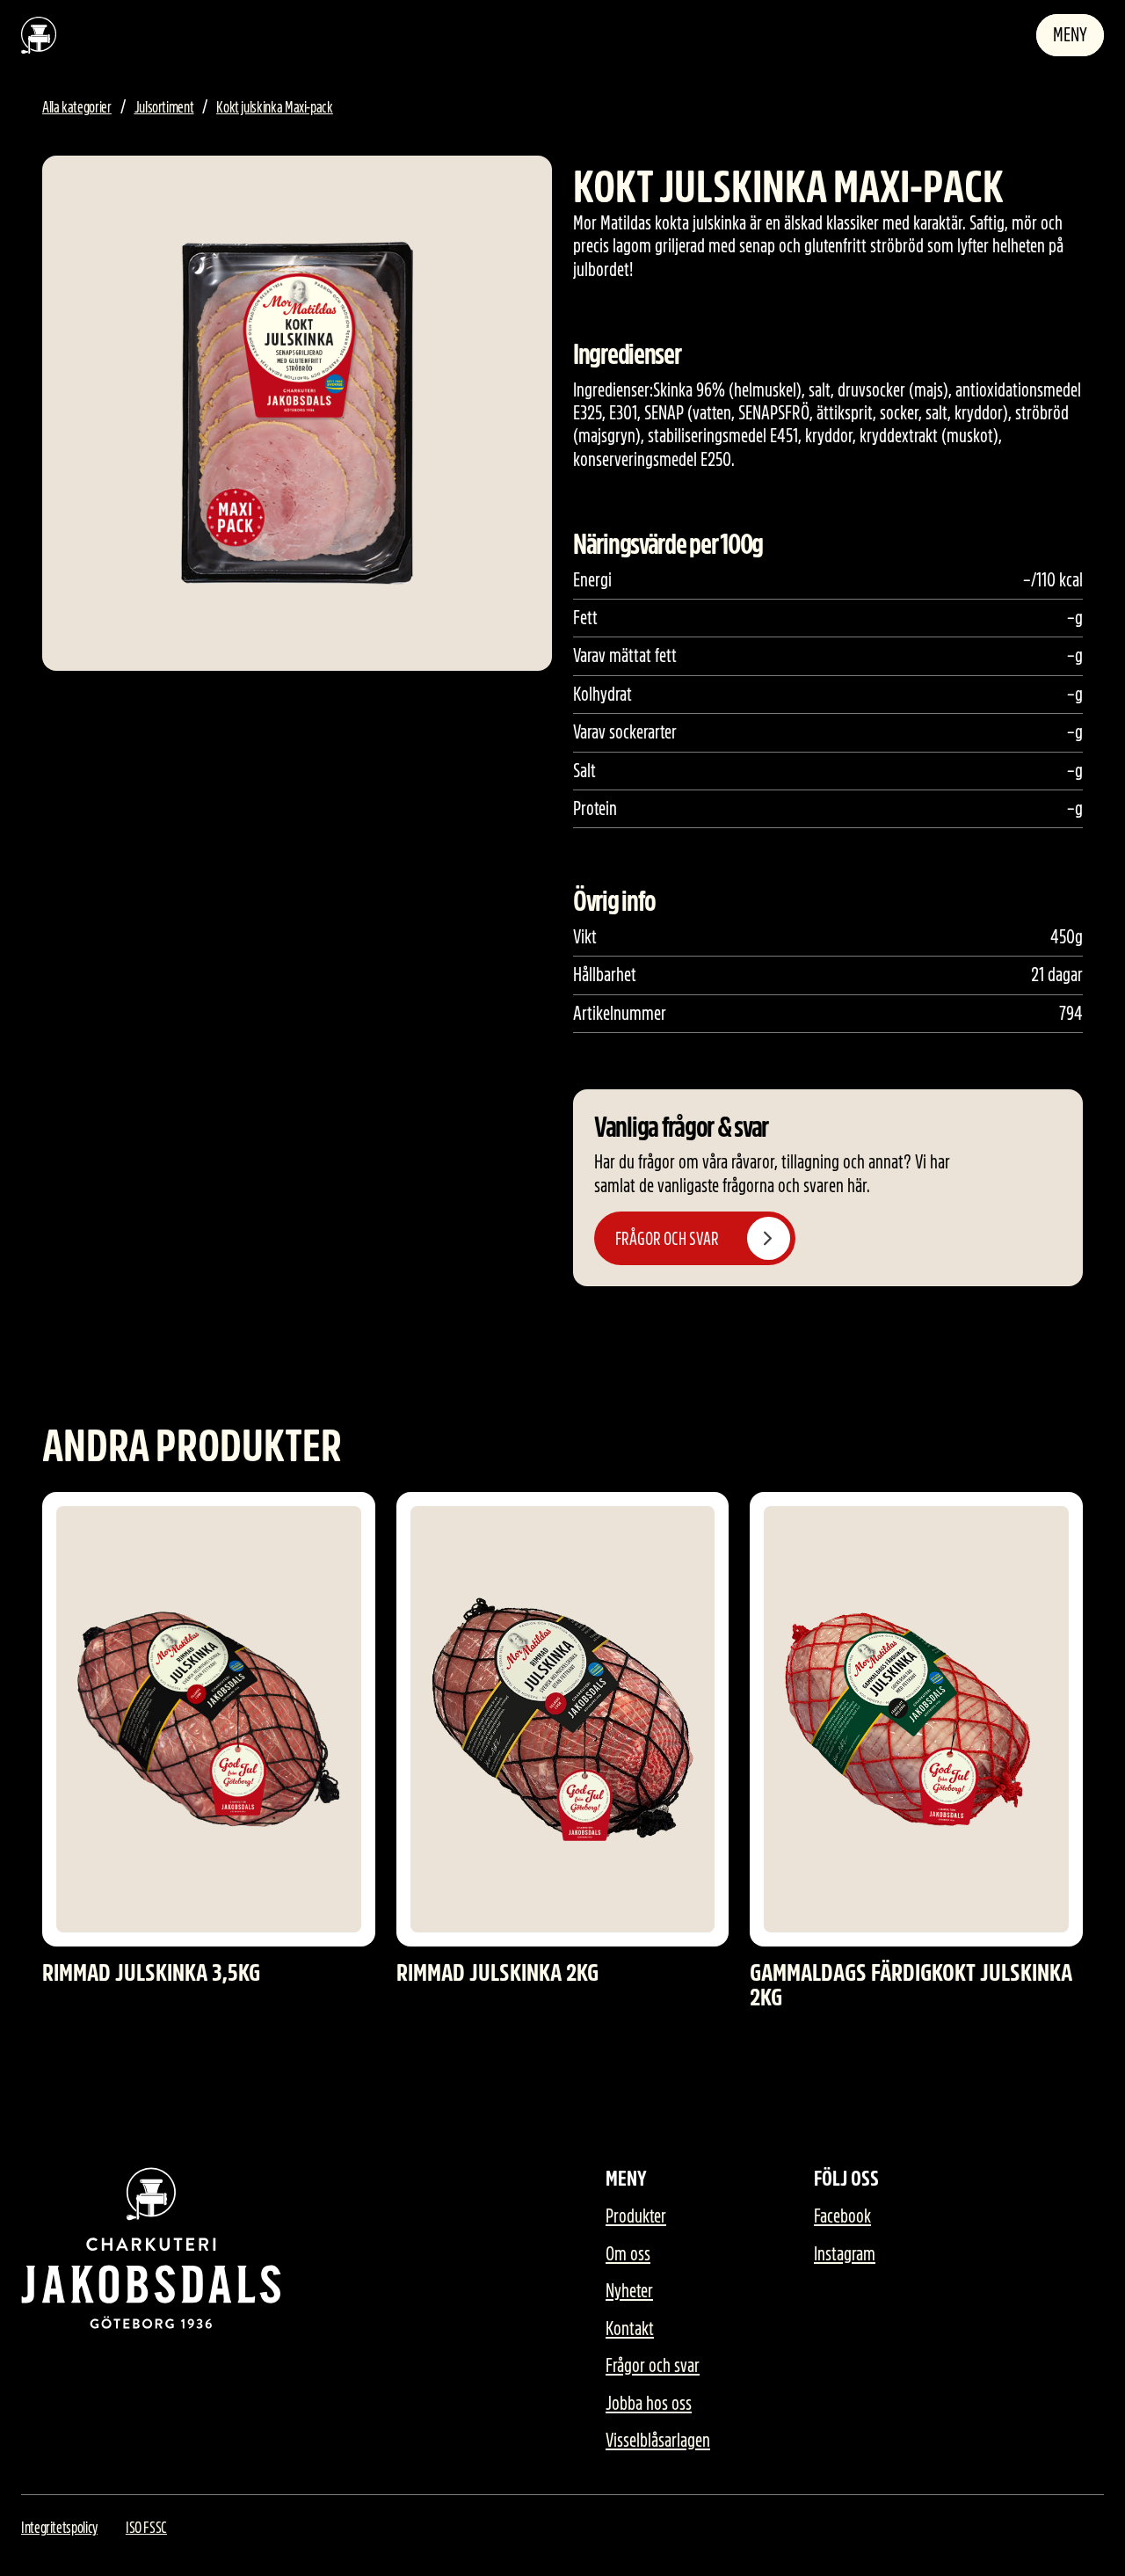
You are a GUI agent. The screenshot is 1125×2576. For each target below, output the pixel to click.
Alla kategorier (77, 107)
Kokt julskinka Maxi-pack (274, 107)
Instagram (845, 2254)
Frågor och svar (653, 2366)
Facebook (842, 2216)
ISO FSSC (146, 2528)
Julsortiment (164, 107)
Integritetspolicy (59, 2528)
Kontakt (630, 2329)
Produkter (636, 2216)
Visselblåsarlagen (658, 2441)
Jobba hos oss (649, 2404)
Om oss (628, 2254)
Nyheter (629, 2291)
